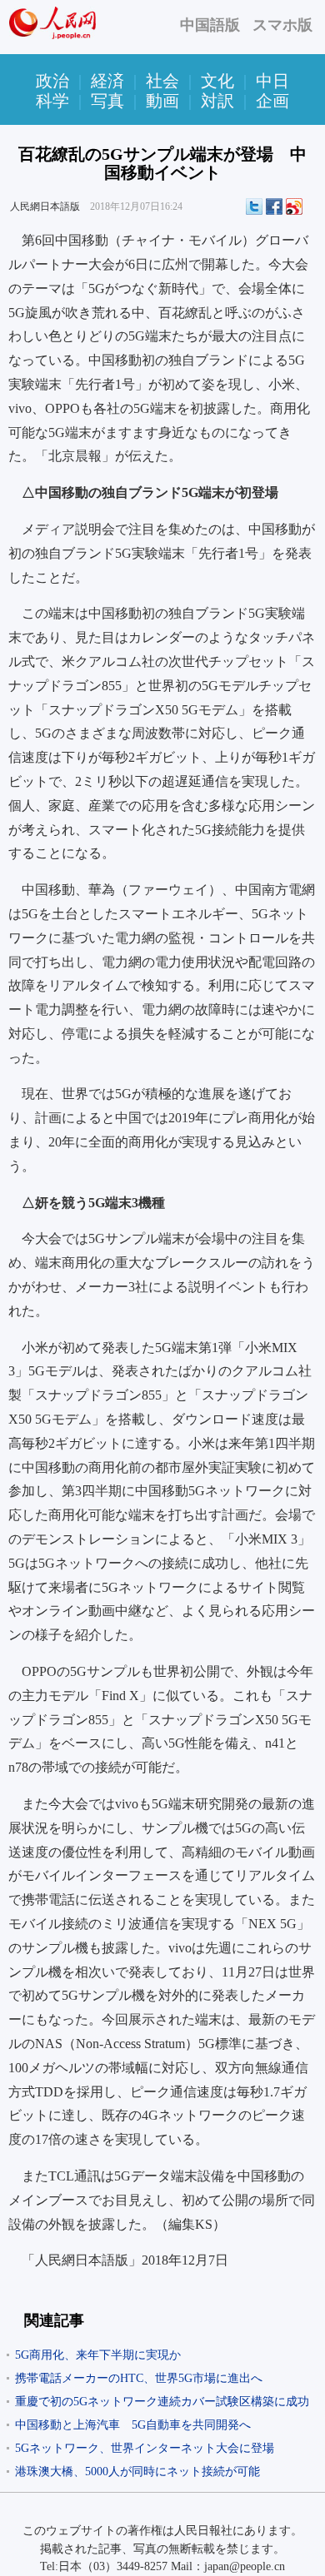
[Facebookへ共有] (274, 206)
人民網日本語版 (45, 206)
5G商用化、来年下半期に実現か (98, 2355)
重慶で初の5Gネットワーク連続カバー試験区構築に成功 (162, 2402)
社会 (162, 81)
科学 (52, 101)
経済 (107, 81)
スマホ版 (282, 25)
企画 (272, 101)
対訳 (217, 101)
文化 (217, 81)
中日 (272, 81)
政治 (52, 81)
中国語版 (210, 25)
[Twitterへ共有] (254, 206)
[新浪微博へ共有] (294, 206)
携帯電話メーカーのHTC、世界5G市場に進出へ (139, 2378)
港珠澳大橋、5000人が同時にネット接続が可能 (137, 2472)
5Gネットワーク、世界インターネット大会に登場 (145, 2448)
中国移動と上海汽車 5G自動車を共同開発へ (133, 2425)
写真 (107, 101)
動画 (162, 101)
